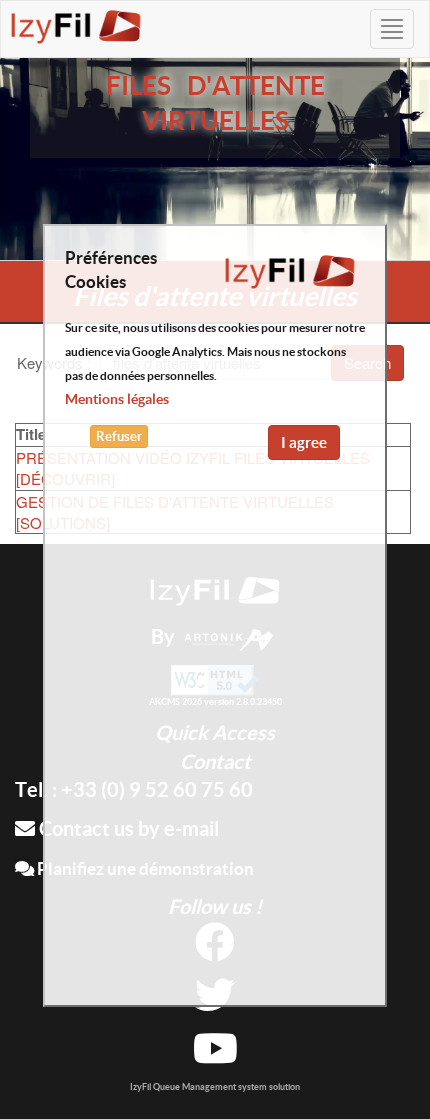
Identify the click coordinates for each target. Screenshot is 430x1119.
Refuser (119, 436)
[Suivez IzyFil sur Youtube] (215, 1055)
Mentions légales (117, 399)
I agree (304, 442)
